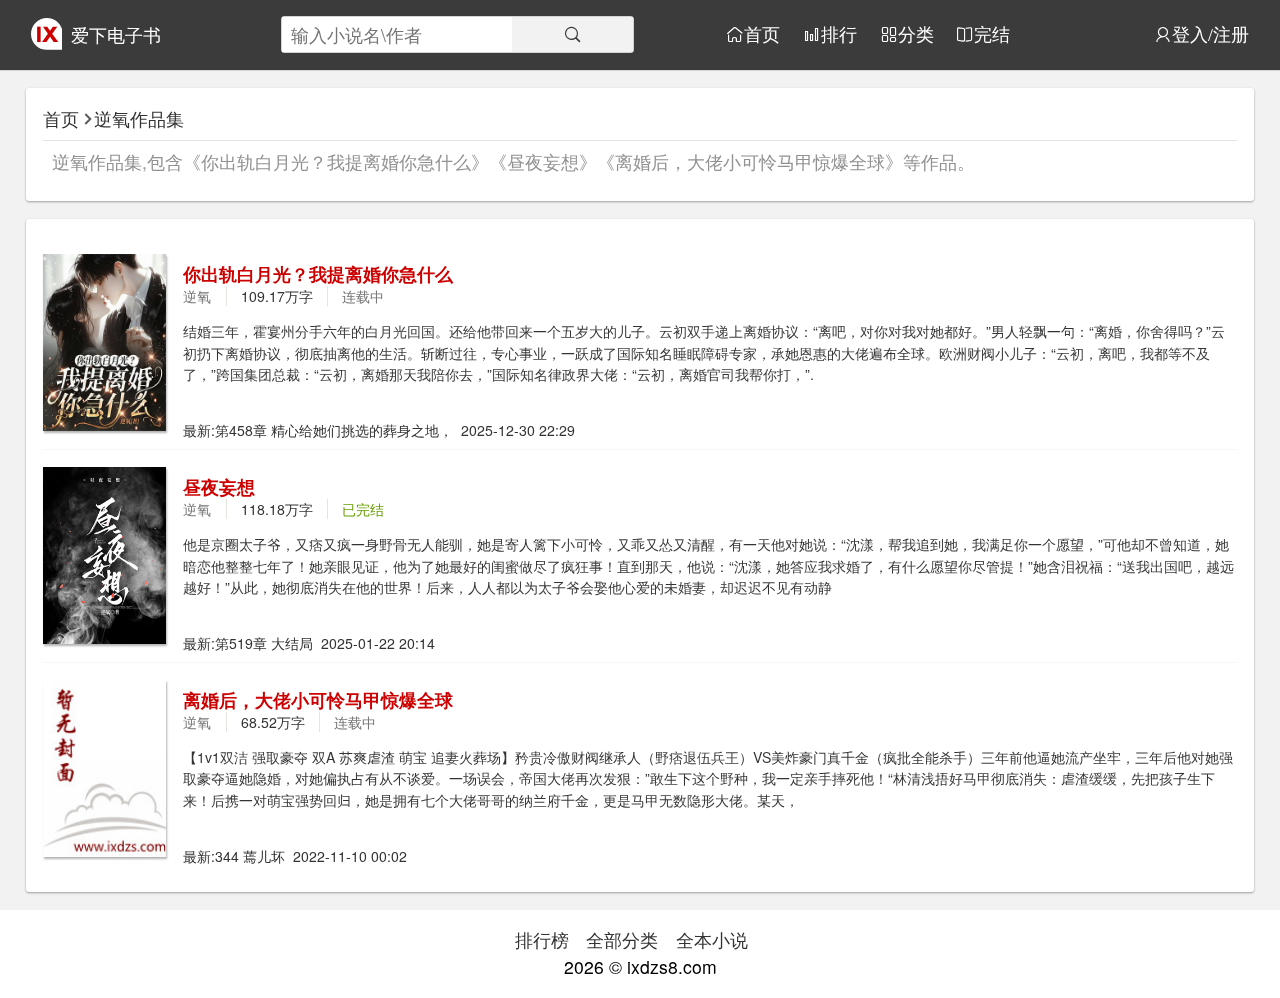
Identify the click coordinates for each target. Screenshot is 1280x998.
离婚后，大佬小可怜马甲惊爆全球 (318, 699)
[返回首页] (47, 42)
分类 (916, 34)
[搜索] (572, 34)
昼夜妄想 (219, 486)
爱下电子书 (116, 34)
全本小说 (712, 939)
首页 (762, 34)
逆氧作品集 (139, 118)
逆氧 (197, 296)
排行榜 (542, 939)
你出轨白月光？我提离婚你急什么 (318, 273)
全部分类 (622, 939)
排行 (839, 34)
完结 (992, 34)
